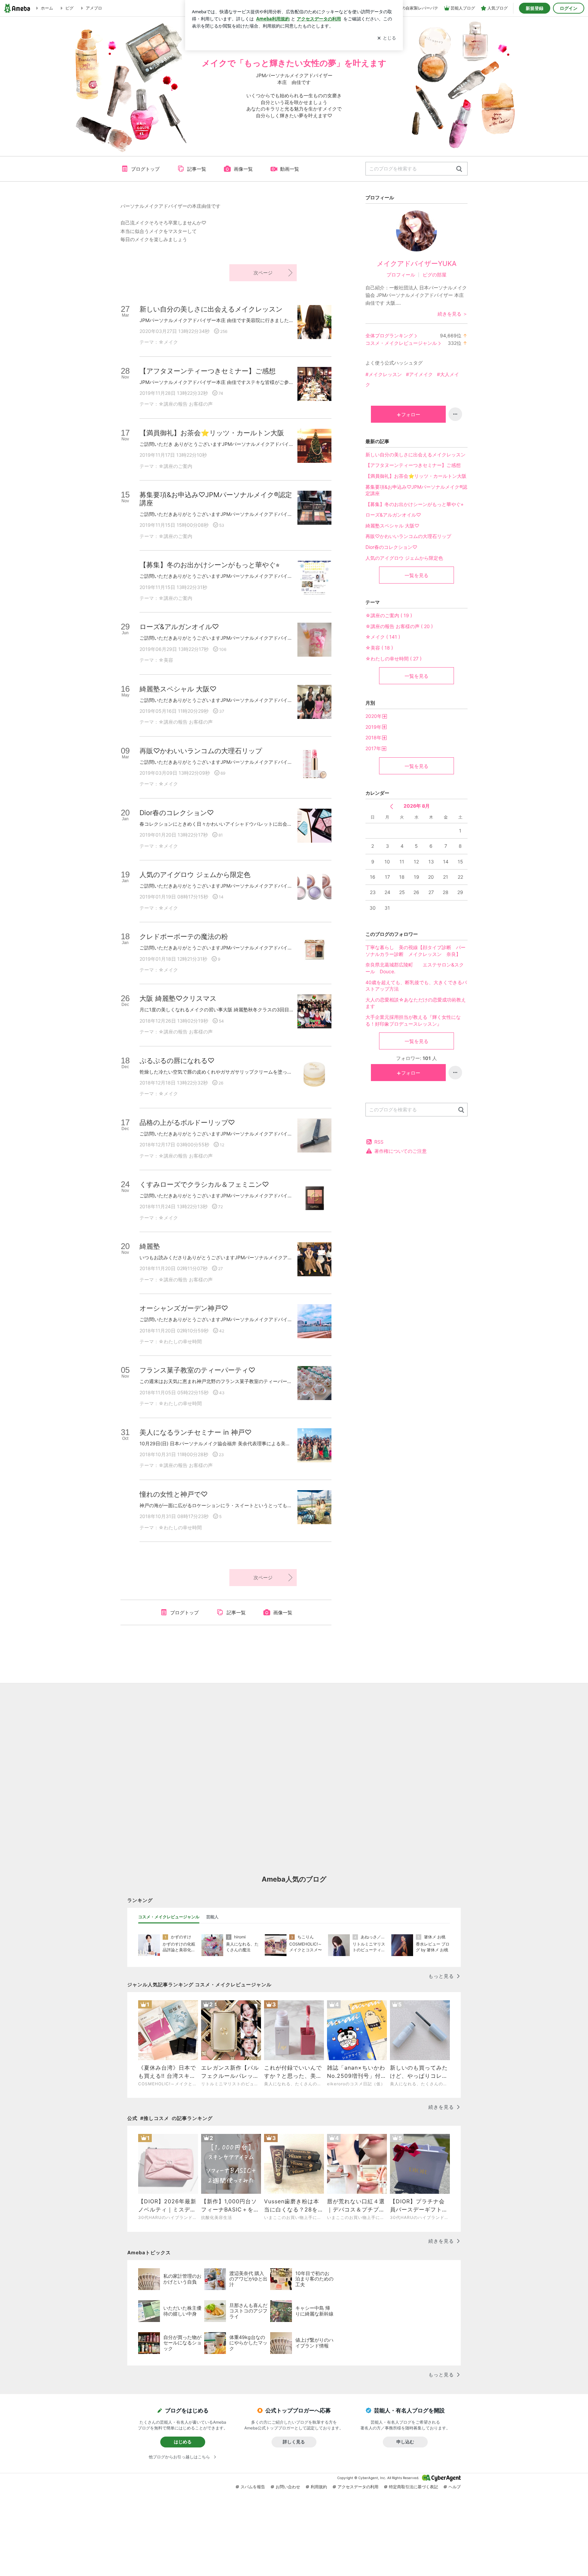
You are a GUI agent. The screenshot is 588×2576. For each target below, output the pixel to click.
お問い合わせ (288, 2487)
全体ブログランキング (389, 335)
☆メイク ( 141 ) (383, 637)
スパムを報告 (253, 2487)
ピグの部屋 (435, 275)
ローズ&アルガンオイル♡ (393, 515)
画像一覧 (243, 169)
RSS (379, 1142)
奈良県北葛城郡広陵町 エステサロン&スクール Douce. (415, 968)
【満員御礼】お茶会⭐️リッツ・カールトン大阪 (416, 476)
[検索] (459, 169)
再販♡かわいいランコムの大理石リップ (408, 536)
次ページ (263, 273)
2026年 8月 (417, 806)
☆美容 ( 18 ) (379, 648)
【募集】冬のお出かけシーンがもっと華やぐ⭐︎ (414, 504)
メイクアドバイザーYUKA (417, 264)
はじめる (183, 2442)
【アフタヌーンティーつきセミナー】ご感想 (413, 465)
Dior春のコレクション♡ (391, 547)
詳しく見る (294, 2442)
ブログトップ (145, 169)
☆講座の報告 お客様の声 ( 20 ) (399, 626)
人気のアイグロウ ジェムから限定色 (404, 558)
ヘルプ (455, 2487)
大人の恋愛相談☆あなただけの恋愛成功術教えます (416, 1003)
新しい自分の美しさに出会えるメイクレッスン (415, 454)
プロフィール (401, 275)
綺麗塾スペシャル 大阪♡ (392, 526)
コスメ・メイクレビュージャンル (401, 343)
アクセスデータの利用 (358, 2487)
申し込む (405, 2442)
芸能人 (212, 1917)
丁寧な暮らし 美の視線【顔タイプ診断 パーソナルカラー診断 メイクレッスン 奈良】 (415, 951)
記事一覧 (197, 169)
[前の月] (391, 806)
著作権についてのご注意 (401, 1151)
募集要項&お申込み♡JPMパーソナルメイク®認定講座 (416, 490)
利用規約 (319, 2487)
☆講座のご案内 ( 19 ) (389, 615)
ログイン (569, 8)
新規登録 (535, 8)
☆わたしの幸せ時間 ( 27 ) (394, 659)
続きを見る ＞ (453, 314)
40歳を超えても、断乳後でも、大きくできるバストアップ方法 (416, 986)
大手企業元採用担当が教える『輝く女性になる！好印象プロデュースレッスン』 (413, 1020)
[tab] (169, 1917)
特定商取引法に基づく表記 (413, 2487)
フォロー (411, 414)
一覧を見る (416, 575)
